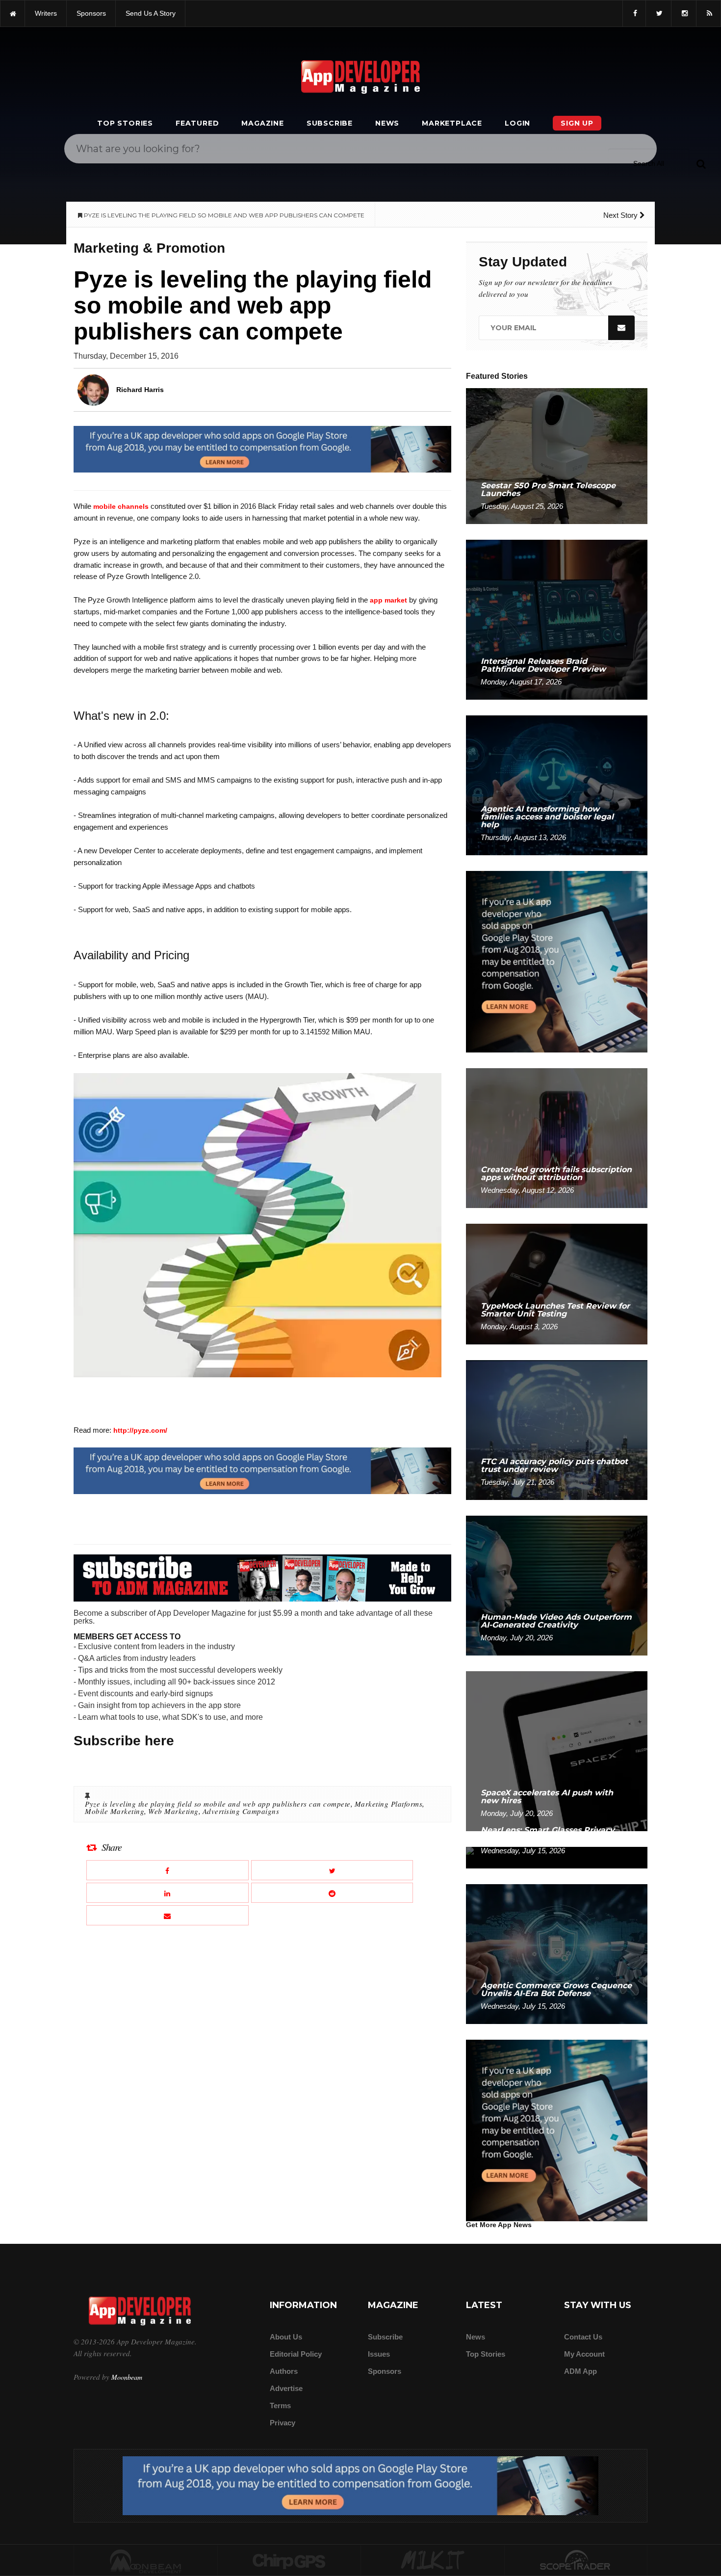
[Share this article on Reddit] (332, 1893)
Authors (284, 2371)
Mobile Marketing (115, 1811)
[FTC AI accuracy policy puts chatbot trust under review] (557, 1430)
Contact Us (583, 2337)
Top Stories (125, 123)
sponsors (91, 13)
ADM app (580, 2371)
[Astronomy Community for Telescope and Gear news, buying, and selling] (576, 2561)
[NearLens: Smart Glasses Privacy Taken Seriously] (557, 1857)
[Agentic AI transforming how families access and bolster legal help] (557, 785)
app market (388, 600)
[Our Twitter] (658, 13)
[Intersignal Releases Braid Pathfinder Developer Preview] (557, 619)
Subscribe (330, 123)
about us (286, 2337)
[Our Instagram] (684, 13)
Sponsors (385, 2371)
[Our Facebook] (634, 13)
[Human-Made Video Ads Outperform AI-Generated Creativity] (557, 1585)
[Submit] (701, 163)
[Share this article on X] (332, 1870)
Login (517, 123)
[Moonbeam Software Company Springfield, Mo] (146, 2561)
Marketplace (452, 123)
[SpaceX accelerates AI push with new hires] (557, 1750)
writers (46, 13)
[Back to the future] (13, 13)
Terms (280, 2405)
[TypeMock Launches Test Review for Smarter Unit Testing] (557, 1283)
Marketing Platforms (389, 1804)
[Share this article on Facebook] (167, 1870)
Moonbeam (127, 2377)
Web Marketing (173, 1811)
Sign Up (577, 123)
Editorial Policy (296, 2354)
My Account (584, 2354)
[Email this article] (167, 1915)
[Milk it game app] (433, 2561)
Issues (379, 2354)
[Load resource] (262, 449)
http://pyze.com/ (140, 1430)
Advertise (286, 2388)
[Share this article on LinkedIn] (167, 1893)
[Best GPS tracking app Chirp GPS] (289, 2561)
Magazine (262, 123)
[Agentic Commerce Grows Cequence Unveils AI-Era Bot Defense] (557, 1954)
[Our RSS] (708, 13)
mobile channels (121, 506)
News (387, 123)
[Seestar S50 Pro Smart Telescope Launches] (557, 456)
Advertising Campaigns (241, 1811)
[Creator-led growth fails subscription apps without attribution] (557, 1138)
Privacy (283, 2423)
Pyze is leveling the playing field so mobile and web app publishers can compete (218, 1804)
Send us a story (151, 13)
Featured (197, 123)
